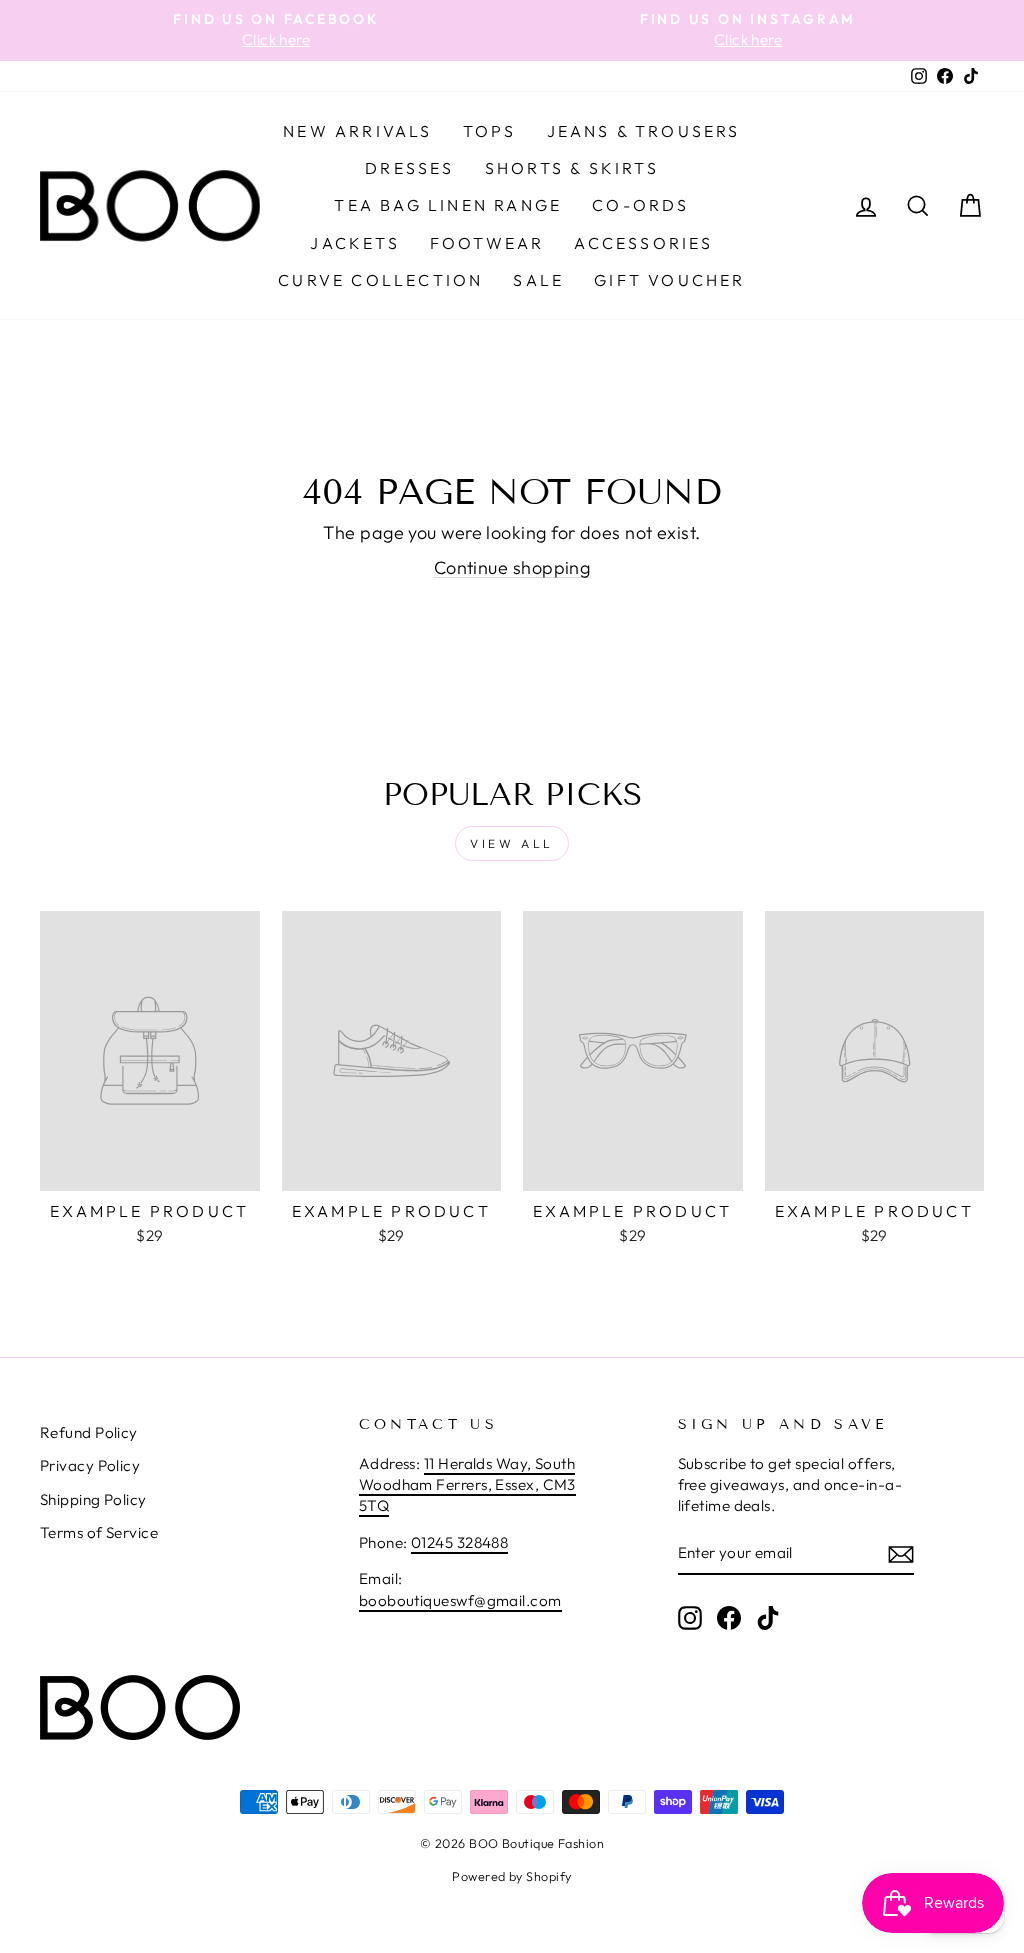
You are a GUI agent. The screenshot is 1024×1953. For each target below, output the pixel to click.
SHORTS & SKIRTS (572, 168)
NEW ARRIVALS (357, 131)
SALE (538, 280)
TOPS (490, 131)
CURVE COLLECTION (380, 280)
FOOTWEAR (487, 243)
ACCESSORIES (643, 243)
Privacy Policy (90, 1465)
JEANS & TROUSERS (644, 131)
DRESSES (409, 168)
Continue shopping (512, 567)
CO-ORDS (640, 205)
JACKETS (354, 243)
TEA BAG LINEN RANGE (448, 205)
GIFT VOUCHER (669, 280)
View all (512, 843)
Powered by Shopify (511, 1876)
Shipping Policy (93, 1499)
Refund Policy (89, 1432)
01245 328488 (459, 1542)
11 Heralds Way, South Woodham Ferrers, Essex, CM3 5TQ (467, 1485)
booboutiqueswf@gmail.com (460, 1600)
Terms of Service (99, 1532)
